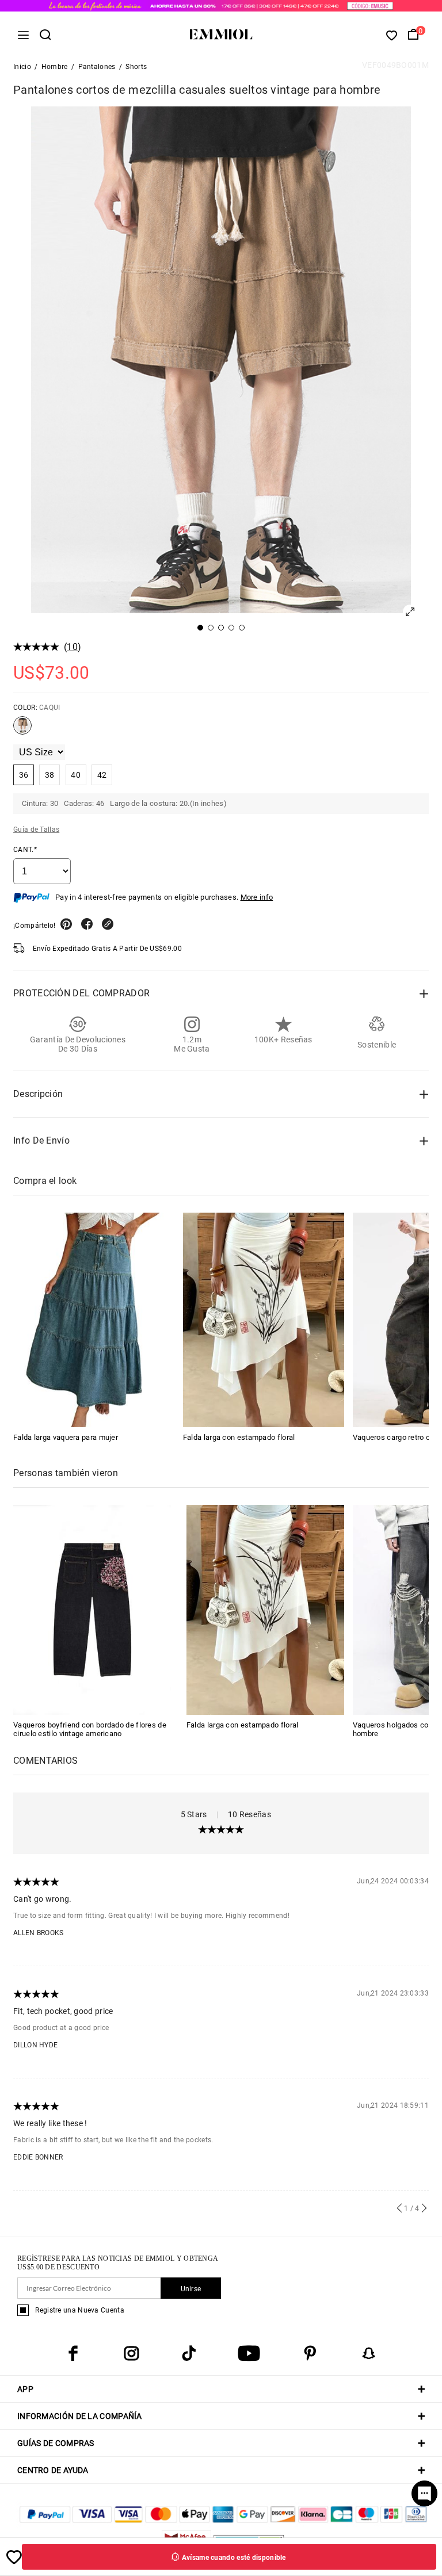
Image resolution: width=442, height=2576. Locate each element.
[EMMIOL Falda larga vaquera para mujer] (94, 1320)
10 (72, 647)
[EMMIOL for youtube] (249, 2353)
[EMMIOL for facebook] (73, 2353)
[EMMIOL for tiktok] (189, 2353)
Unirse (191, 2289)
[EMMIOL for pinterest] (310, 2353)
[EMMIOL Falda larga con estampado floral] (264, 1320)
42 (102, 775)
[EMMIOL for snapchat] (369, 2353)
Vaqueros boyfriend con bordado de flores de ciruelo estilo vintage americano (90, 1729)
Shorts (136, 67)
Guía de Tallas (36, 830)
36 (24, 775)
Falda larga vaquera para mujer (66, 1437)
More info (257, 897)
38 (50, 775)
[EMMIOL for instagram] (131, 2353)
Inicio (22, 67)
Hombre (55, 67)
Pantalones (97, 67)
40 (76, 775)
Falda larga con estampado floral (239, 1437)
